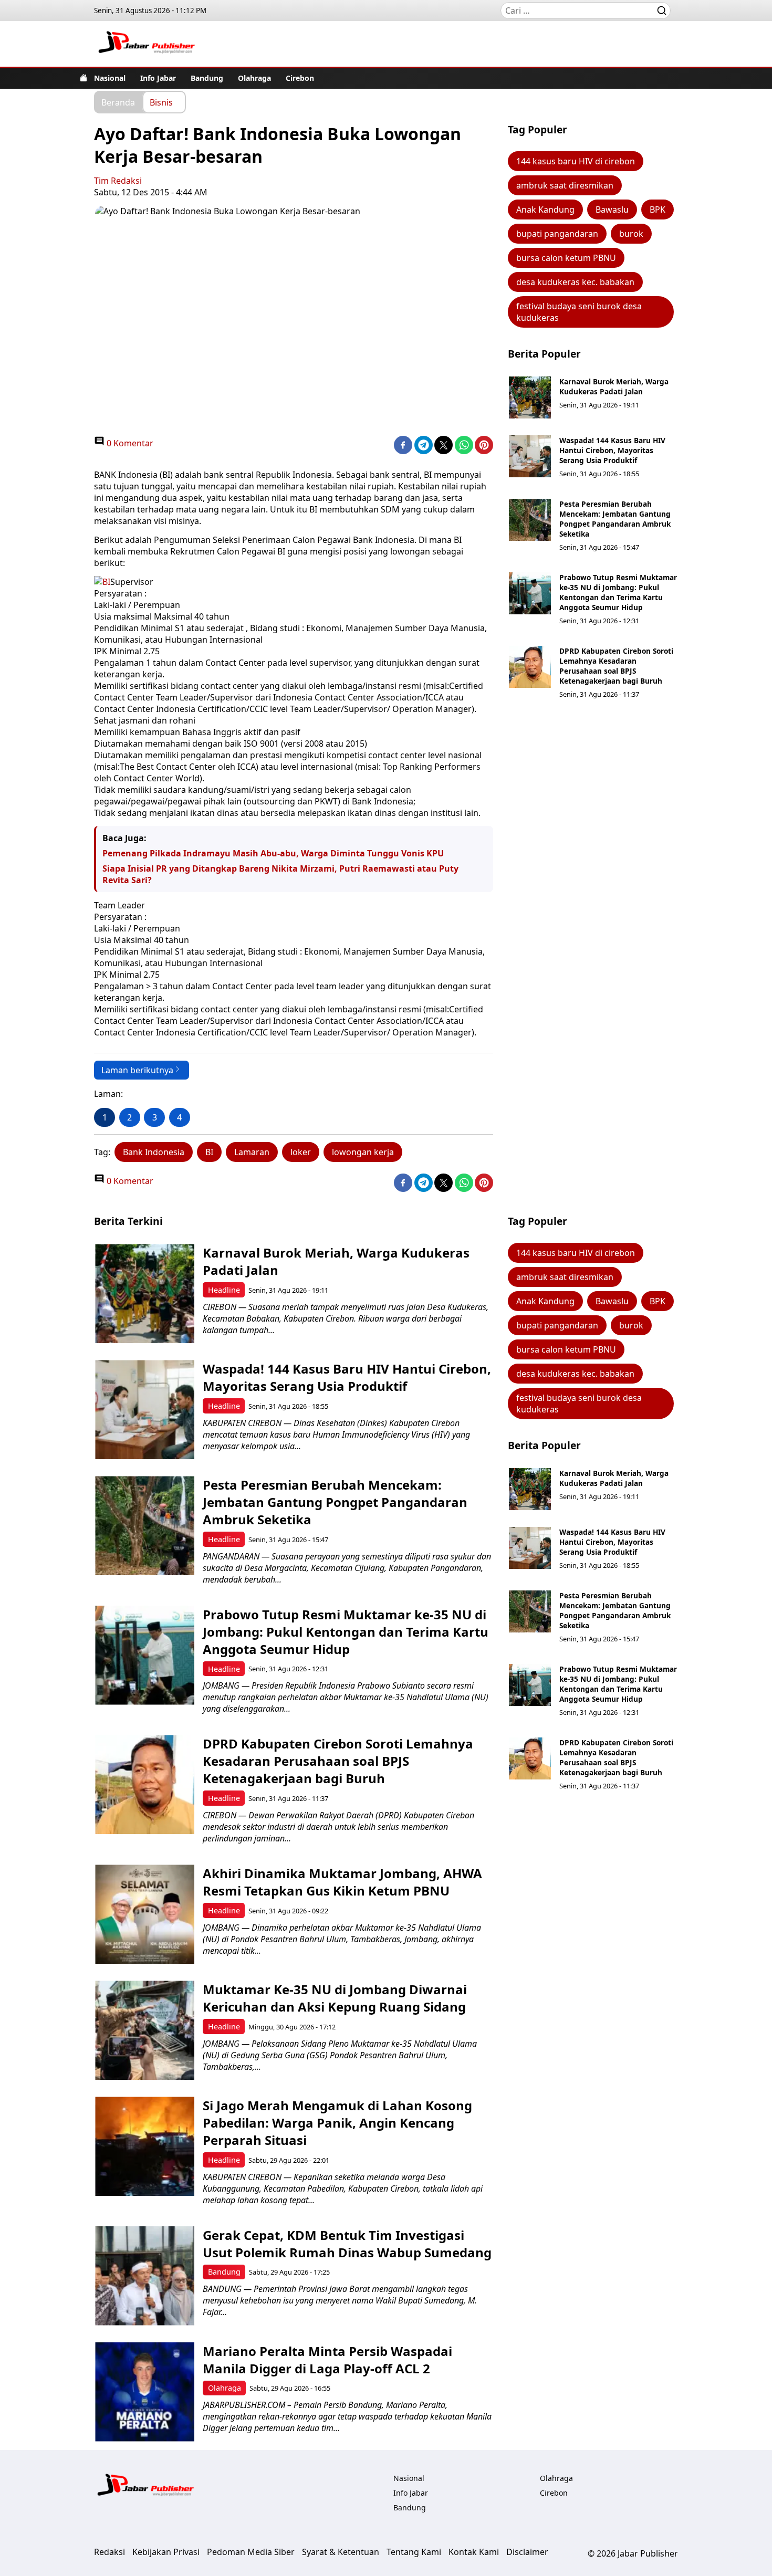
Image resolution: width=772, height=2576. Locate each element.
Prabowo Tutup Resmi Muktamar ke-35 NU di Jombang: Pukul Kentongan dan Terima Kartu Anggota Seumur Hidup (618, 592)
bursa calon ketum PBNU (566, 258)
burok (631, 234)
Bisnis (161, 102)
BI (209, 1152)
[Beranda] (84, 78)
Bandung (207, 78)
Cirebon (300, 78)
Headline (224, 1290)
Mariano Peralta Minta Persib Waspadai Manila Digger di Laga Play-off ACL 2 (327, 2360)
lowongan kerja (363, 1152)
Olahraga (254, 78)
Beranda (118, 102)
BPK (658, 210)
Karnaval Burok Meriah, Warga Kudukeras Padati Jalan (614, 386)
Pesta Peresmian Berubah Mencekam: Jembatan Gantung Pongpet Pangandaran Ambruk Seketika (615, 519)
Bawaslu (612, 210)
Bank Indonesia (154, 1152)
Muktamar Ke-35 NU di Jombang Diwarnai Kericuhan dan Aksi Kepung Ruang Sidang (335, 1998)
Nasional (110, 78)
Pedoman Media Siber (251, 2552)
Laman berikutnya (137, 1070)
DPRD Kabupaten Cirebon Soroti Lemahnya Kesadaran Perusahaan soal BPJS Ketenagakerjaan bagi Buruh (616, 666)
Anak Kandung (545, 210)
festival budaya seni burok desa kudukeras (579, 312)
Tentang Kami (414, 2552)
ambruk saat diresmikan (565, 185)
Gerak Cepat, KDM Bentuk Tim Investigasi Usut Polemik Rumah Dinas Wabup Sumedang (347, 2244)
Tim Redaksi (118, 181)
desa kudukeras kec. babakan (575, 282)
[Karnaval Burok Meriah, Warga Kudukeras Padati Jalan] (530, 397)
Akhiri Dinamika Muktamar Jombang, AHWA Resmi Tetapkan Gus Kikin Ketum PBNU (342, 1882)
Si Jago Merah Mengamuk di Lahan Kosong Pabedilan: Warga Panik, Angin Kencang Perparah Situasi (337, 2123)
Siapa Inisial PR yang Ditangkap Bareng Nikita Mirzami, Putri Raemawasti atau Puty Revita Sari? (280, 874)
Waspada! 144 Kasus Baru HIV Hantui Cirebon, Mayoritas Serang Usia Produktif (612, 450)
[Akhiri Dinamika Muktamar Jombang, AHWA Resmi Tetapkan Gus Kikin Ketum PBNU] (145, 1914)
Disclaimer (527, 2552)
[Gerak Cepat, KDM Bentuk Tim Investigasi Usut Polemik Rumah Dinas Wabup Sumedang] (145, 2276)
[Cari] (662, 11)
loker (301, 1152)
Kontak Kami (474, 2552)
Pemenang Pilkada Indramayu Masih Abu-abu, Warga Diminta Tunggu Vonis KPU (273, 853)
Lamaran (252, 1152)
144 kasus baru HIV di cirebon (576, 161)
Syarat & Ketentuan (341, 2552)
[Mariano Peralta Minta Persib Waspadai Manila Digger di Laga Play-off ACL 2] (145, 2392)
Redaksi (109, 2552)
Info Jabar (158, 78)
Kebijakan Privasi (166, 2552)
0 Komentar (129, 443)
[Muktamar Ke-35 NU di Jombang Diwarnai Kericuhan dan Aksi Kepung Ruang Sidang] (145, 2030)
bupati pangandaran (557, 234)
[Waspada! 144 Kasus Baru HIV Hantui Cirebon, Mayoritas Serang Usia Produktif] (530, 456)
